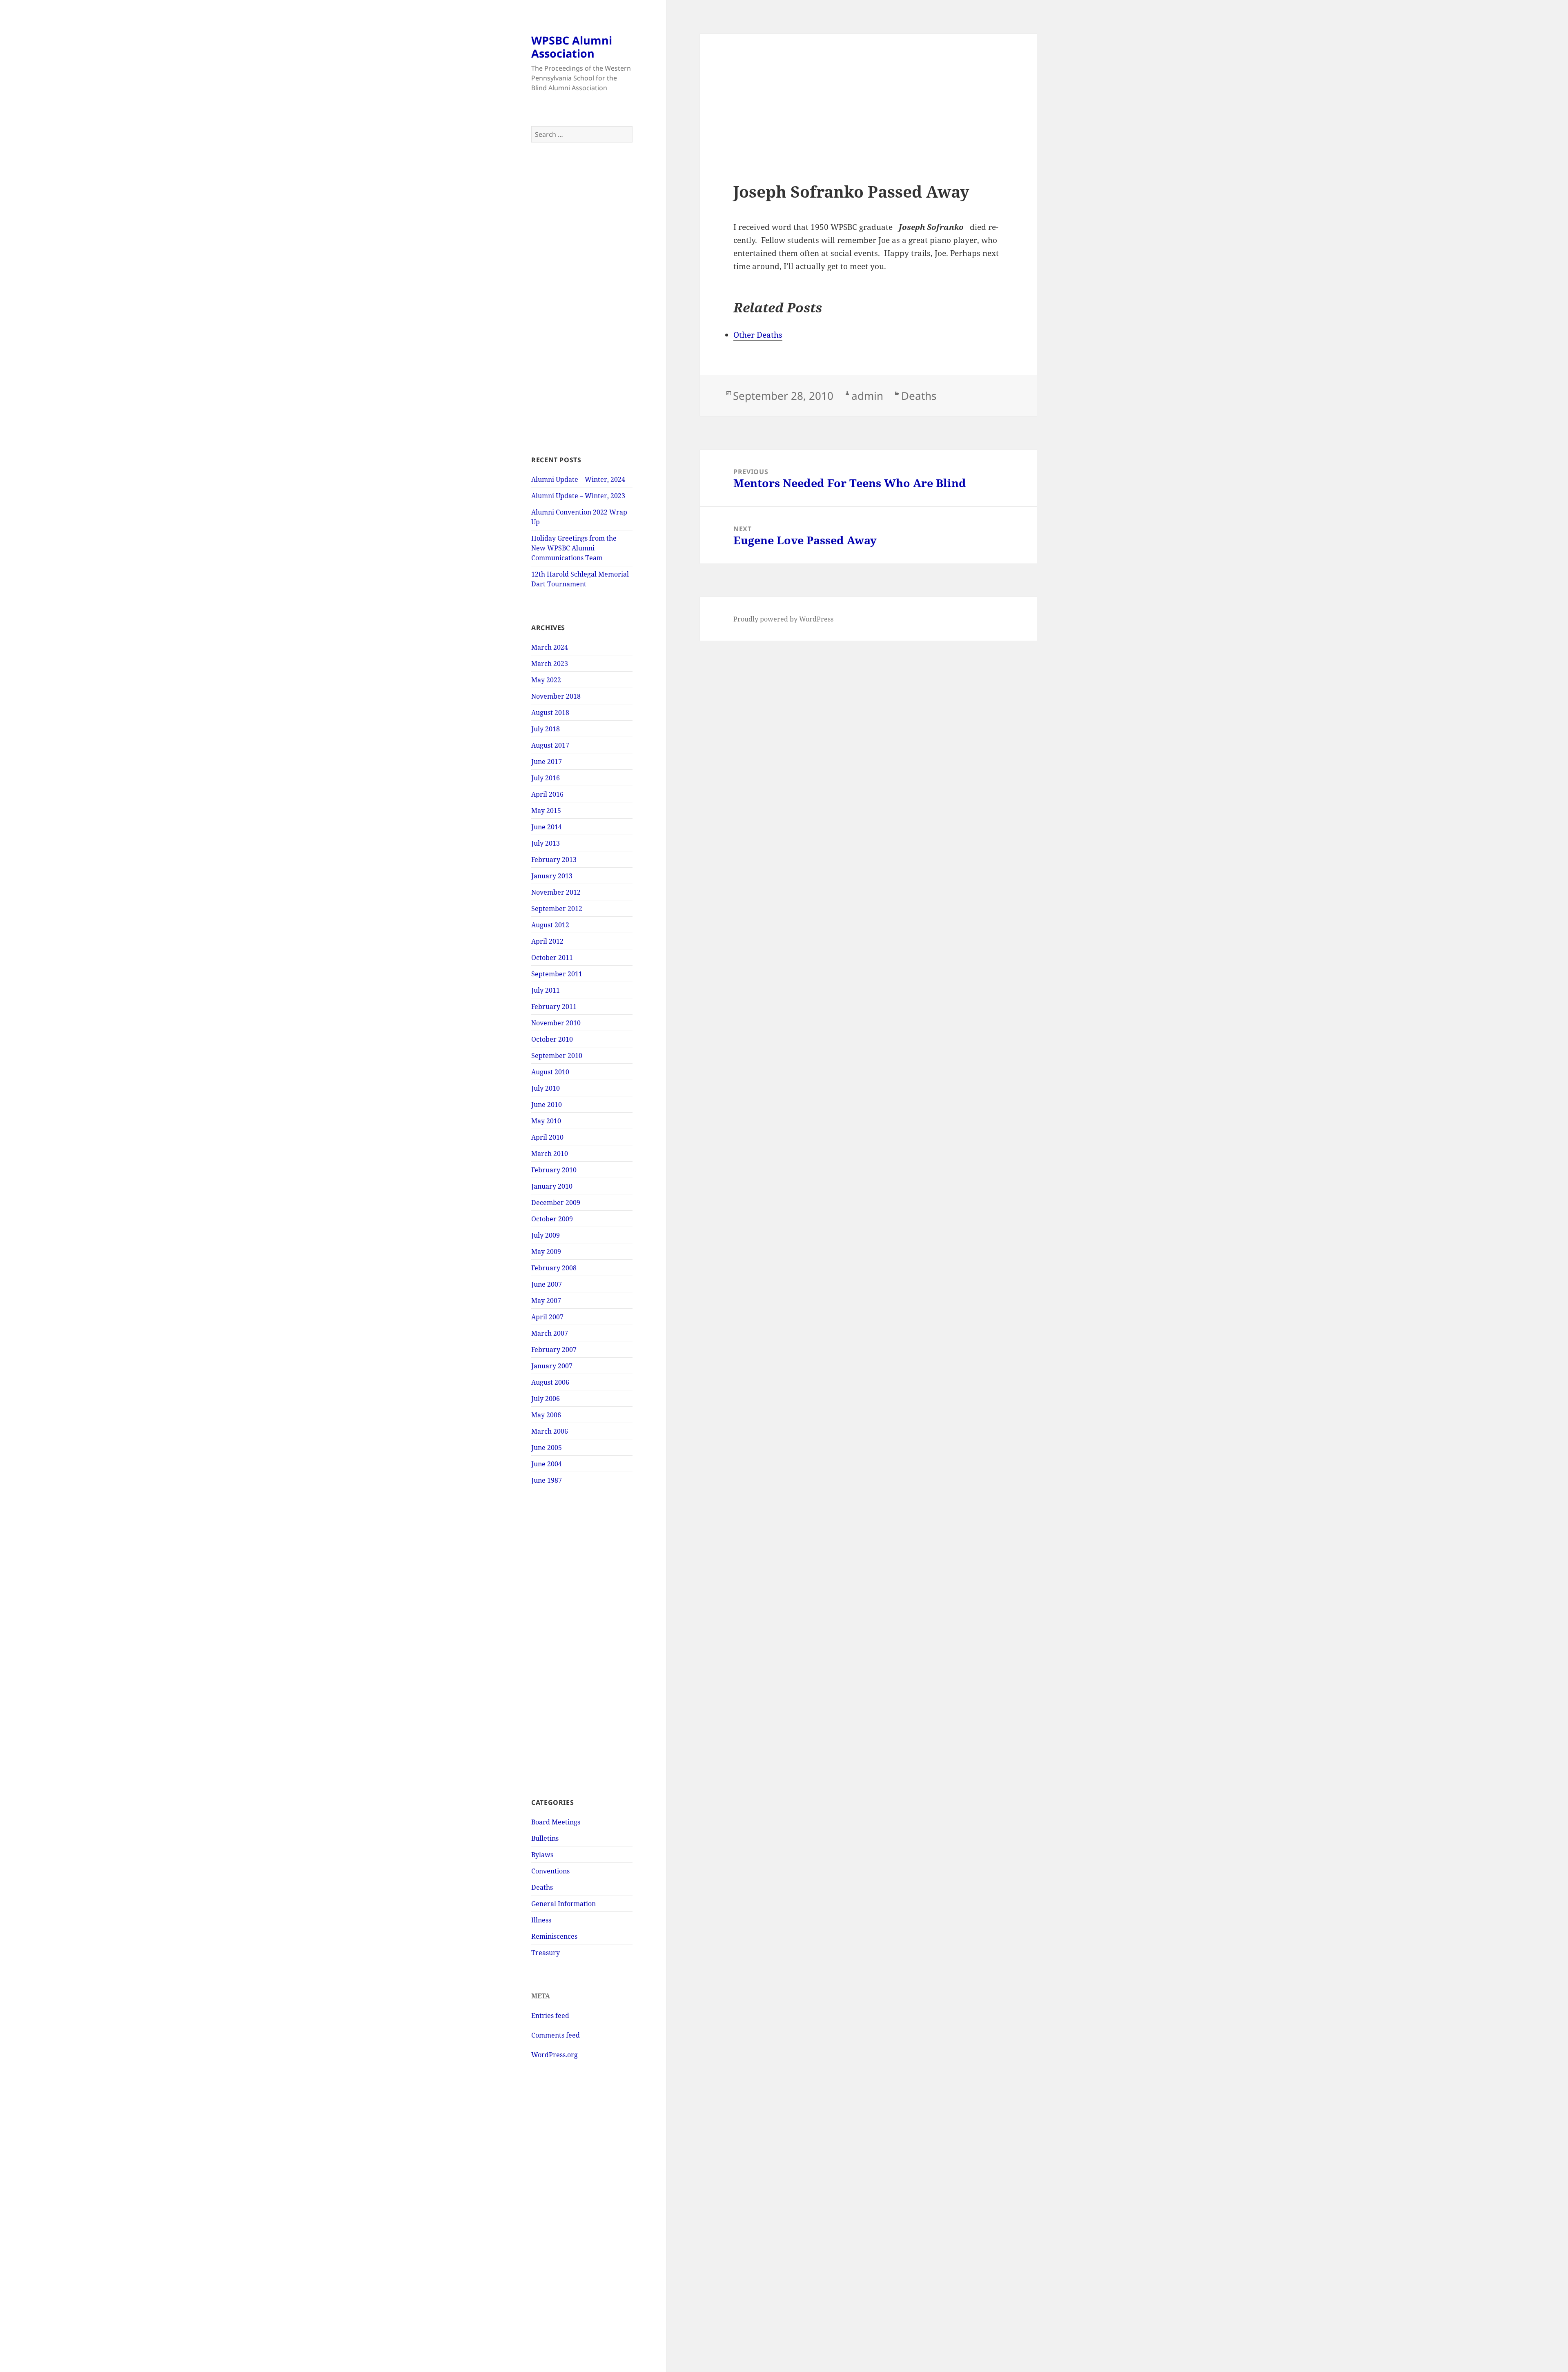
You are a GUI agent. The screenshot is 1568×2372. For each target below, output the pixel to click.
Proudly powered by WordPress (783, 619)
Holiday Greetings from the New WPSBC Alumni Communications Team (574, 548)
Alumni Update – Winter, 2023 (578, 496)
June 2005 (547, 1448)
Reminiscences (554, 1936)
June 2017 (547, 762)
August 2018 (550, 713)
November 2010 (556, 1023)
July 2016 (546, 778)
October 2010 (552, 1039)
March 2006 (550, 1431)
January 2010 (552, 1186)
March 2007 (550, 1333)
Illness (541, 1920)
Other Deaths (758, 335)
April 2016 (547, 794)
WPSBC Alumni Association (572, 47)
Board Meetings (556, 1822)
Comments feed (556, 2035)
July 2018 (546, 729)
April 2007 (547, 1317)
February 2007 (554, 1350)
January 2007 (552, 1366)
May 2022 (546, 680)
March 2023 (550, 664)
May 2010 (546, 1121)
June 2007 (547, 1284)
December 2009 (556, 1203)
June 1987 (547, 1480)
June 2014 (547, 827)
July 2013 (546, 843)
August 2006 (550, 1382)
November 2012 (556, 892)
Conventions (550, 1871)
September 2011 (557, 974)
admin (867, 396)
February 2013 (554, 860)
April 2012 (547, 941)
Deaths (542, 1887)
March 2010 (550, 1154)
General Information (563, 1904)
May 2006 (546, 1415)
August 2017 (550, 745)
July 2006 (546, 1399)
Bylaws (542, 1855)
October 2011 (552, 958)
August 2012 (550, 925)
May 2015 (546, 811)
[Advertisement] (582, 299)
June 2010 (547, 1105)
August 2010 (550, 1072)
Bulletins (545, 1838)
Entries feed (550, 2016)
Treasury (546, 1953)
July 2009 (546, 1235)
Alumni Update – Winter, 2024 (578, 479)
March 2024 (550, 647)
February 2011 (554, 1007)
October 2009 (552, 1219)
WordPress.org (555, 2055)
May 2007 (546, 1301)
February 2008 (554, 1268)
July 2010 (546, 1088)
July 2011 (546, 990)
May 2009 (546, 1252)
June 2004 (547, 1464)
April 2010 (547, 1137)
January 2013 (552, 876)
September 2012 (557, 909)
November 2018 (556, 696)
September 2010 (557, 1056)
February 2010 (554, 1170)
